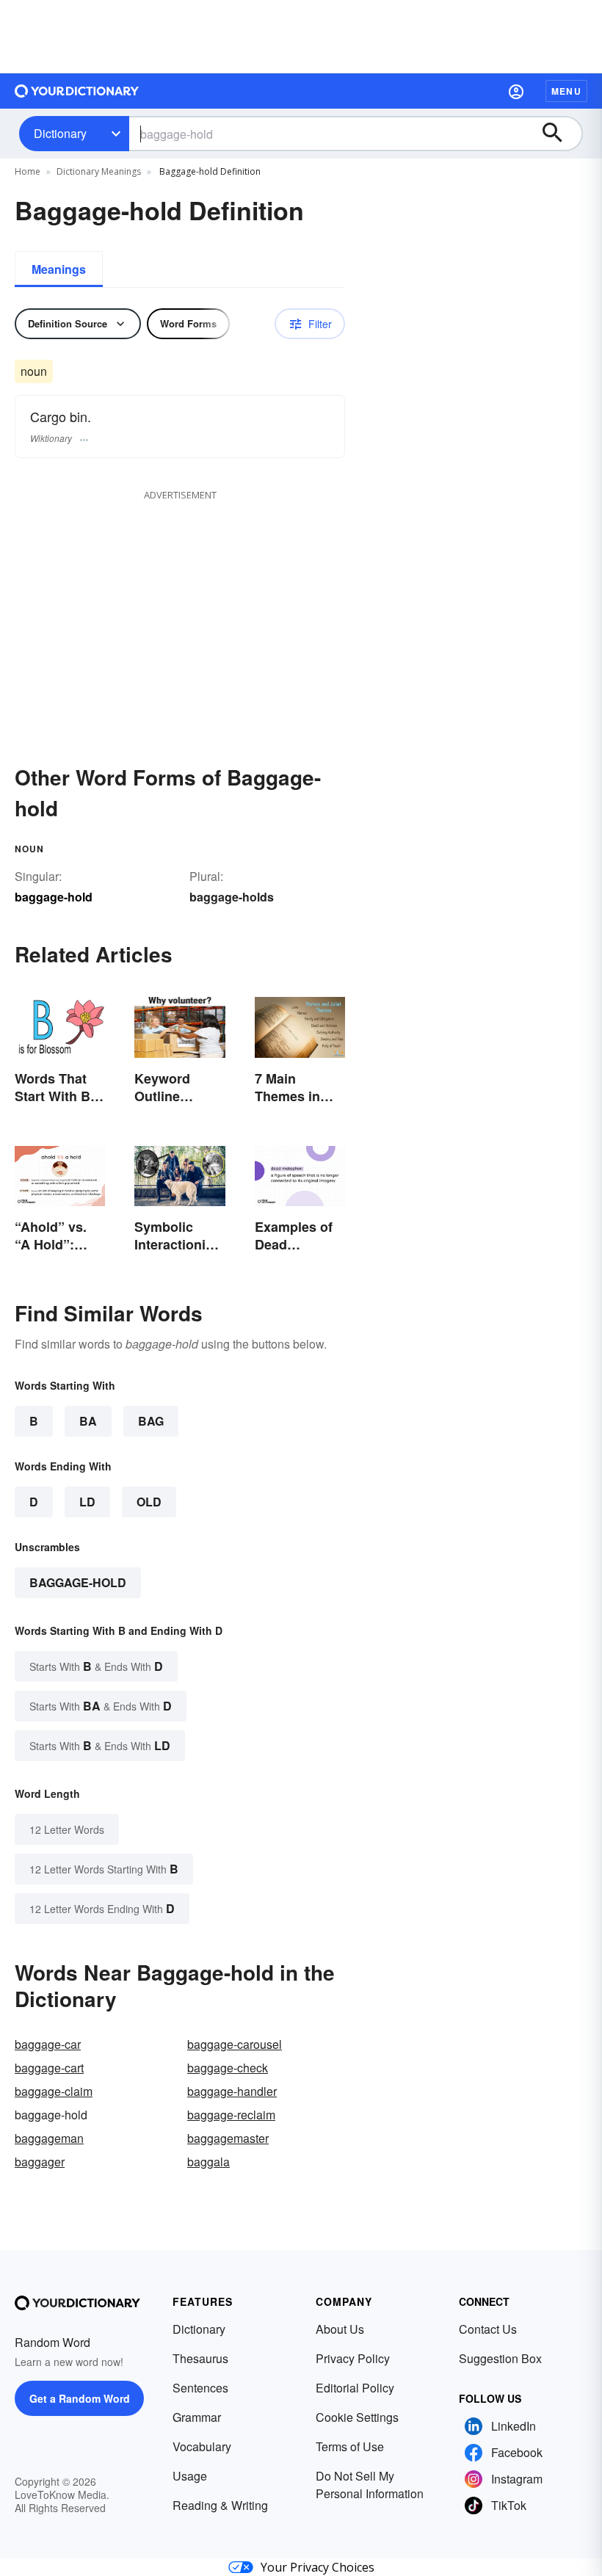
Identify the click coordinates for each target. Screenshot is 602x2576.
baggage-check (228, 2068)
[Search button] (559, 134)
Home (28, 171)
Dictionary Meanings (99, 171)
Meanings (59, 269)
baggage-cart (49, 2068)
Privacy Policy (353, 2358)
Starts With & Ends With (96, 1666)
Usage (190, 2476)
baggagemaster (228, 2138)
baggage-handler (232, 2091)
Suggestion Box (500, 2358)
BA (88, 1421)
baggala (208, 2162)
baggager (40, 2162)
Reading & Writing (220, 2505)
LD (87, 1502)
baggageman (49, 2138)
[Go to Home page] (77, 91)
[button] (516, 91)
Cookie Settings (357, 2417)
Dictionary (60, 133)
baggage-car (48, 2044)
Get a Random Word (80, 2398)
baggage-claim (54, 2091)
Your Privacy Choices (318, 2567)
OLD (149, 1502)
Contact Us (488, 2329)
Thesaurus (200, 2358)
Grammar (197, 2417)
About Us (340, 2329)
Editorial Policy (355, 2388)
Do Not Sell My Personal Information (370, 2485)
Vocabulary (202, 2446)
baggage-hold (78, 1582)
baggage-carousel (235, 2044)
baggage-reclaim (231, 2115)
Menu (566, 91)
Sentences (200, 2388)
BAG (151, 1421)
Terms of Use (350, 2446)
